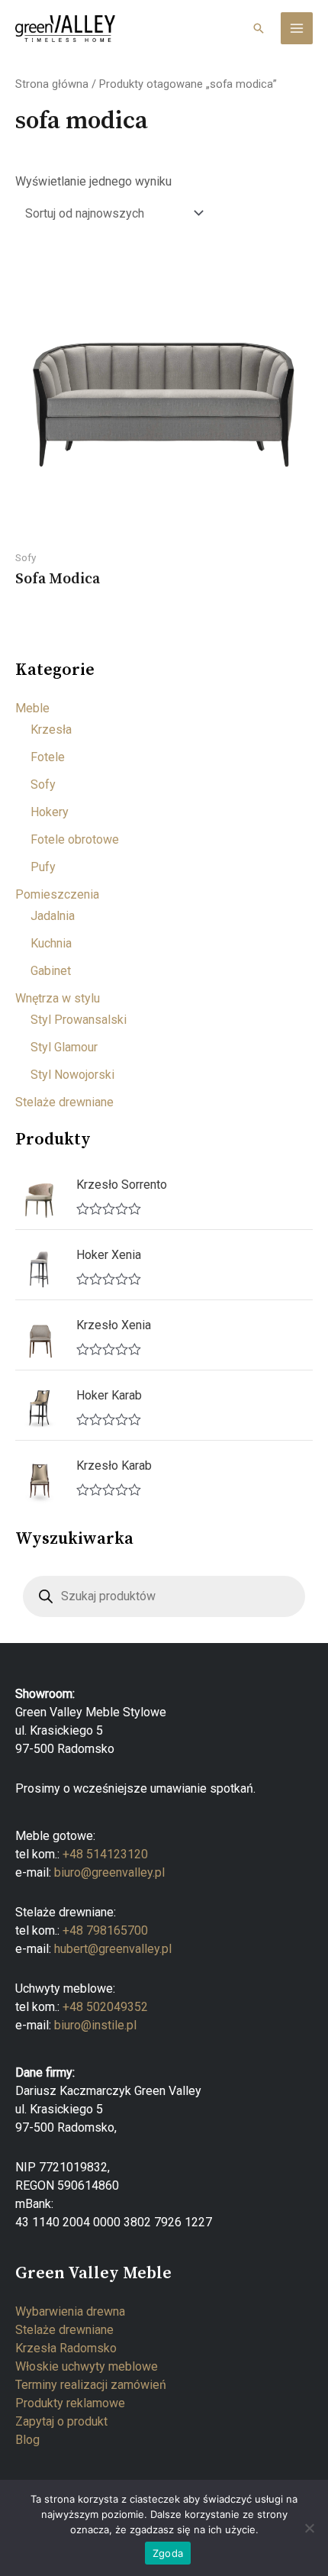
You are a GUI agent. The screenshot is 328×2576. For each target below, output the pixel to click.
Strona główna (52, 84)
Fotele (48, 757)
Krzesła (51, 730)
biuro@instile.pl (95, 2025)
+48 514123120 (105, 1854)
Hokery (50, 812)
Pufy (43, 867)
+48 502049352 (105, 2007)
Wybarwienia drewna (70, 2311)
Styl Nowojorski (72, 1075)
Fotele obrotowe (75, 839)
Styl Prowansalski (79, 1020)
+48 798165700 (105, 1930)
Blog (27, 2440)
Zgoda (168, 2553)
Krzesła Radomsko (66, 2348)
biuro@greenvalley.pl (109, 1872)
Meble (32, 708)
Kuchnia (51, 943)
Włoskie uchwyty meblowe (87, 2366)
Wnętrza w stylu (58, 998)
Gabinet (51, 971)
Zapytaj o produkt (61, 2421)
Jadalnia (53, 916)
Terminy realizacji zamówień (91, 2385)
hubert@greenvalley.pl (113, 1949)
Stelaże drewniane (64, 1102)
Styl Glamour (64, 1047)
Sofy (43, 784)
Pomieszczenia (57, 894)
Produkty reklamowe (70, 2403)
